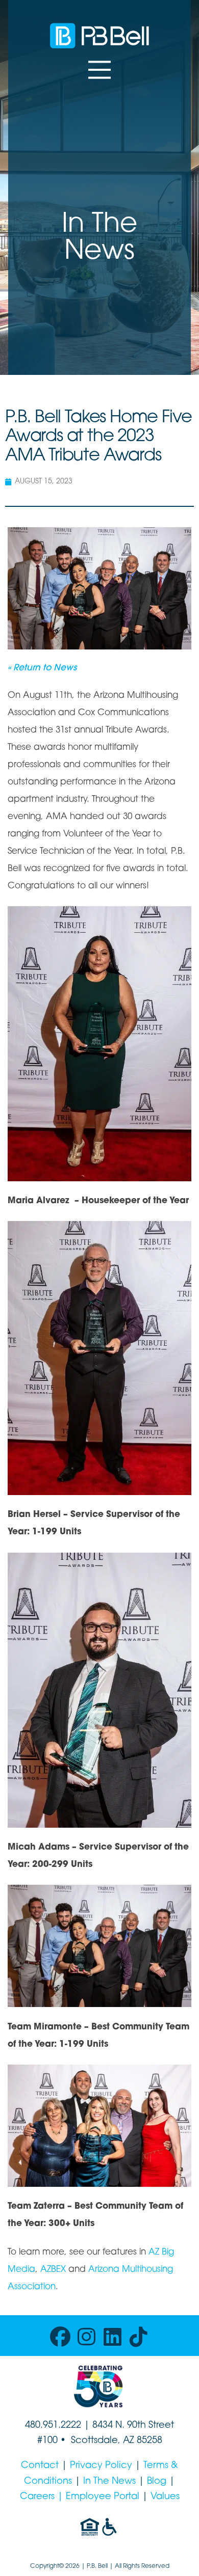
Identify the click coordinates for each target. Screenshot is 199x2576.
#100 (47, 2441)
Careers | (43, 2497)
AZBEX (53, 2270)
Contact (40, 2466)
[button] (99, 70)
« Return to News (42, 668)
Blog (157, 2482)
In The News (109, 2482)
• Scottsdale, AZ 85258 (110, 2441)
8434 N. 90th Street (133, 2426)
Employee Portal (103, 2497)
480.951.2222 (53, 2426)
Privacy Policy (101, 2466)
